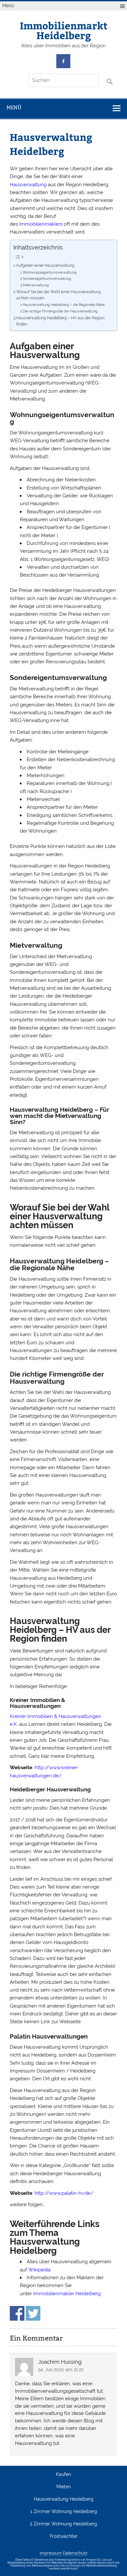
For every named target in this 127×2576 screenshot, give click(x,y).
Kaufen (63, 2475)
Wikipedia (39, 2270)
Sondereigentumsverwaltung (47, 279)
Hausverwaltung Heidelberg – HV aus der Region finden (60, 321)
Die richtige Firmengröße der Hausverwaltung (60, 311)
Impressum (51, 2553)
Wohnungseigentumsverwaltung (49, 272)
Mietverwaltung (36, 285)
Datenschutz (75, 2553)
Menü (8, 6)
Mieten (63, 2487)
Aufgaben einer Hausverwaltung (45, 265)
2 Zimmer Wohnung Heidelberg (63, 2524)
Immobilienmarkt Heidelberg (64, 30)
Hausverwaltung (28, 185)
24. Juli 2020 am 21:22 (61, 2370)
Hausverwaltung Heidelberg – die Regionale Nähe (63, 305)
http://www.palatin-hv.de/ (64, 2193)
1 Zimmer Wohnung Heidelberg (64, 2512)
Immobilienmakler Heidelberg (67, 2294)
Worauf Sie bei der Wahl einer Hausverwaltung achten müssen (58, 295)
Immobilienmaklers (41, 224)
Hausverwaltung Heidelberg (64, 2499)
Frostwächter (64, 2537)
